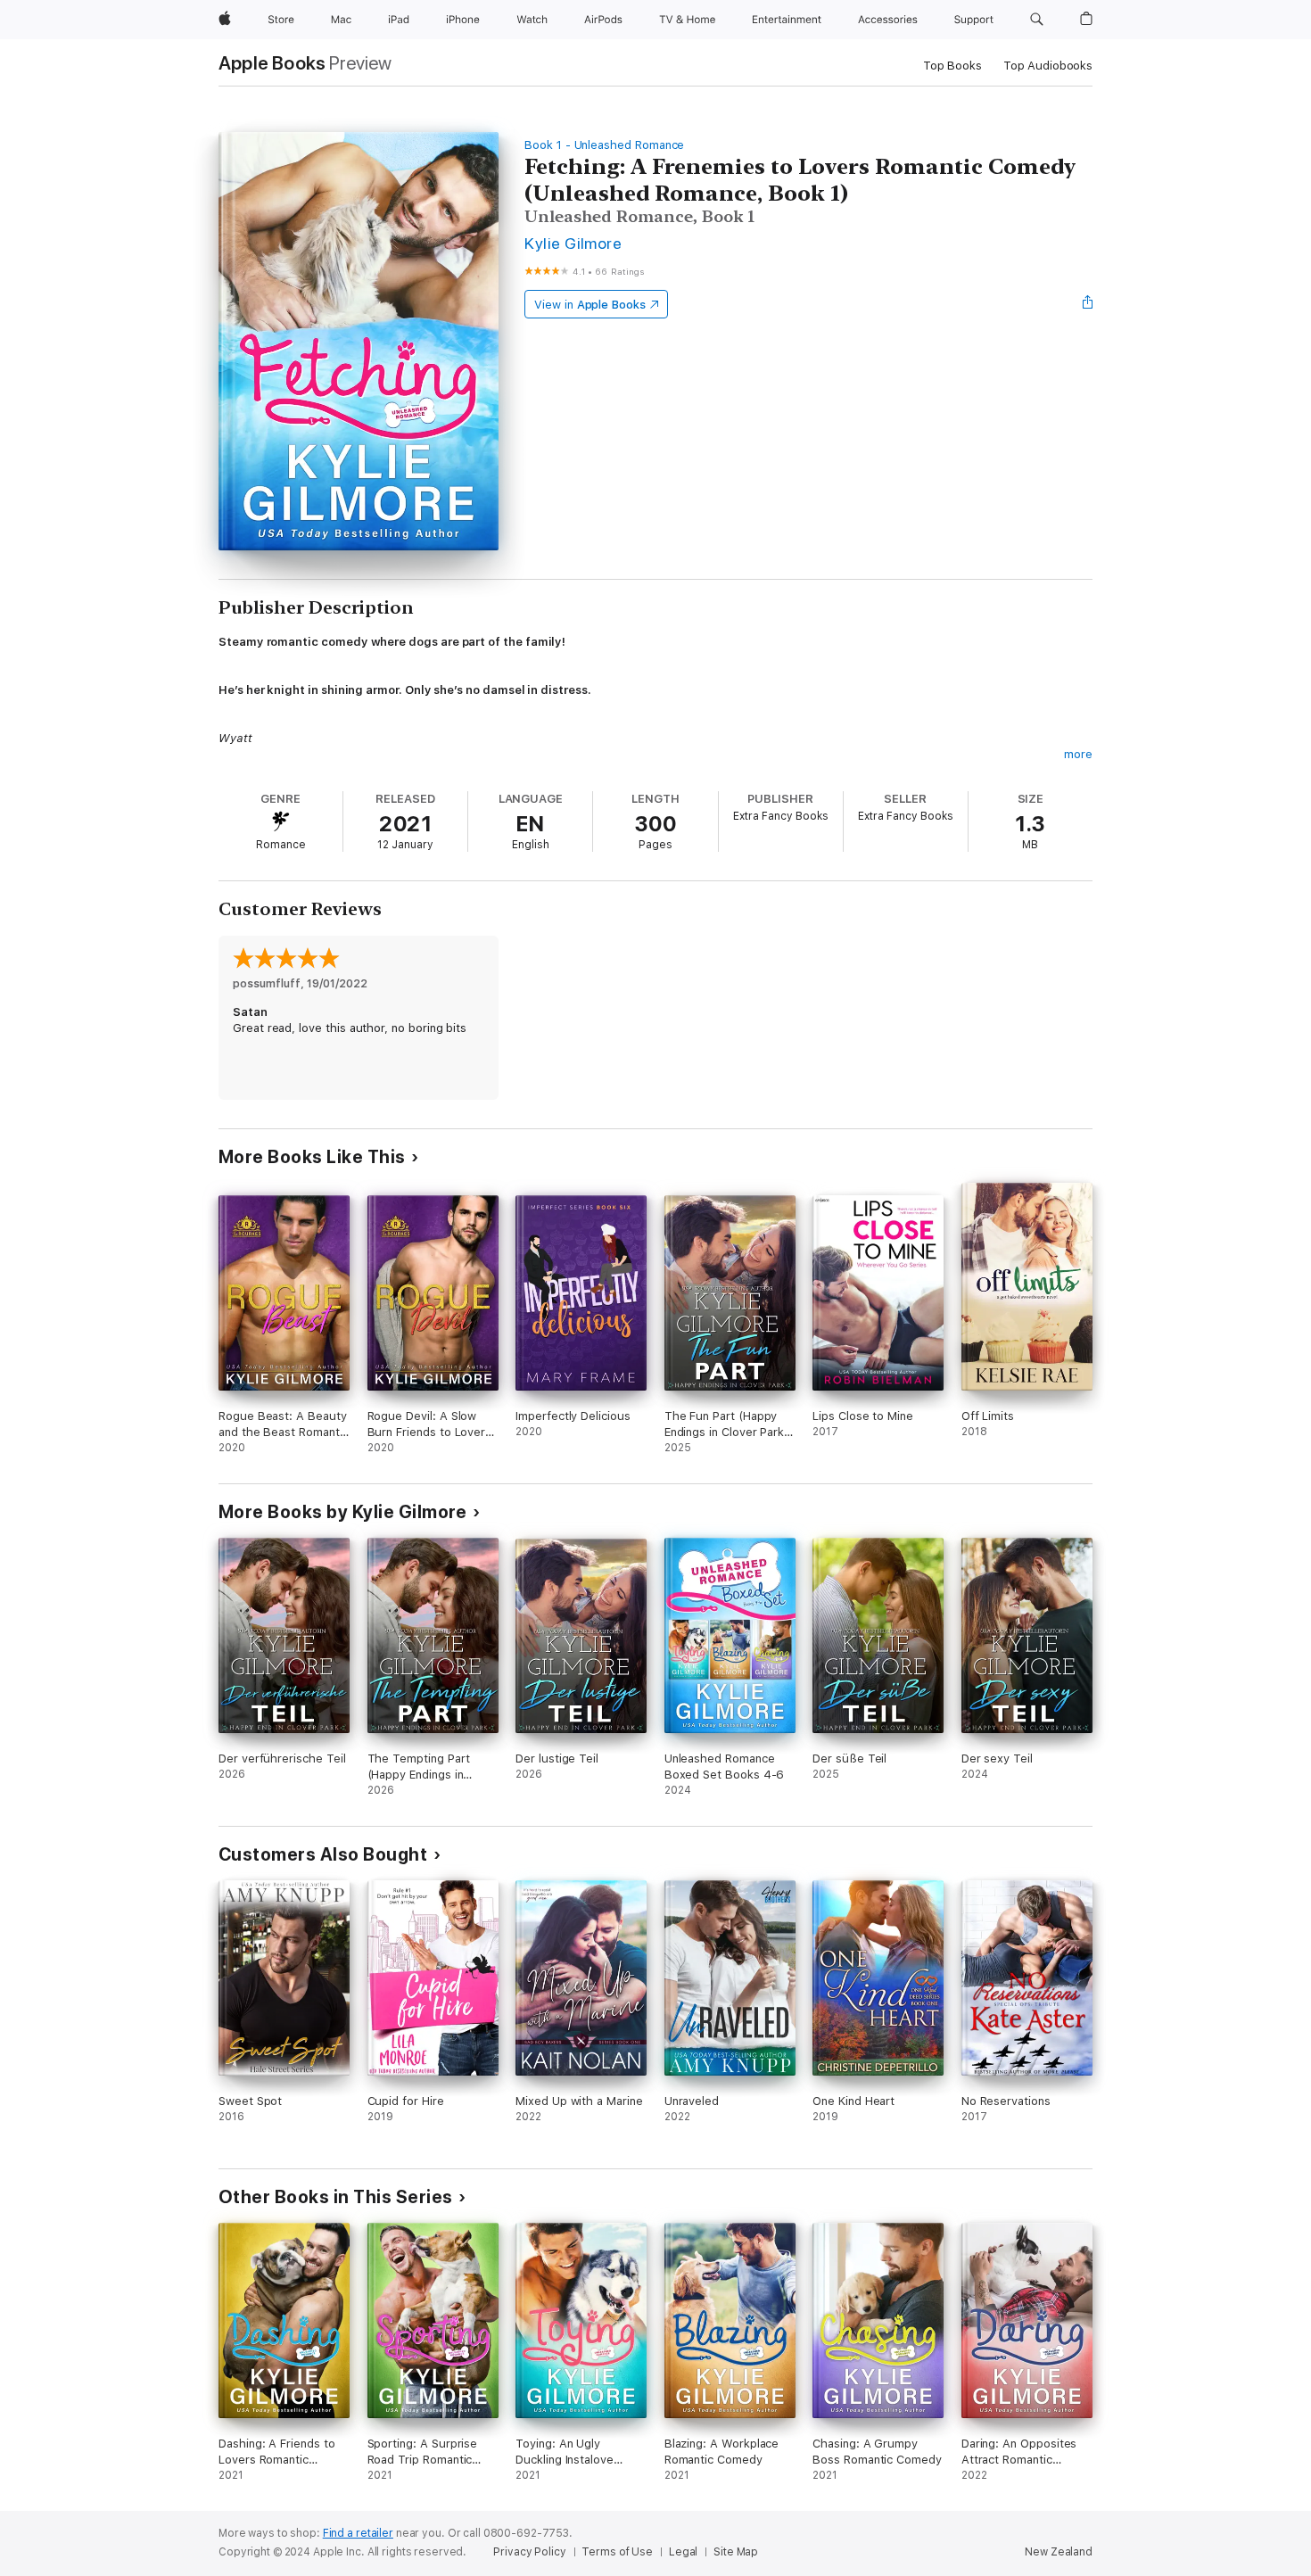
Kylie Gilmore (573, 243)
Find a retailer (358, 2533)
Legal (683, 2552)
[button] (1037, 20)
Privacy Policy (529, 2552)
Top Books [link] (952, 66)
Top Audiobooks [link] (1048, 66)
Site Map (736, 2552)
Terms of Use (617, 2552)
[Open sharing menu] (1088, 304)
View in (590, 305)
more (1078, 754)
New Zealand (1059, 2552)
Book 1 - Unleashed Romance (604, 145)
